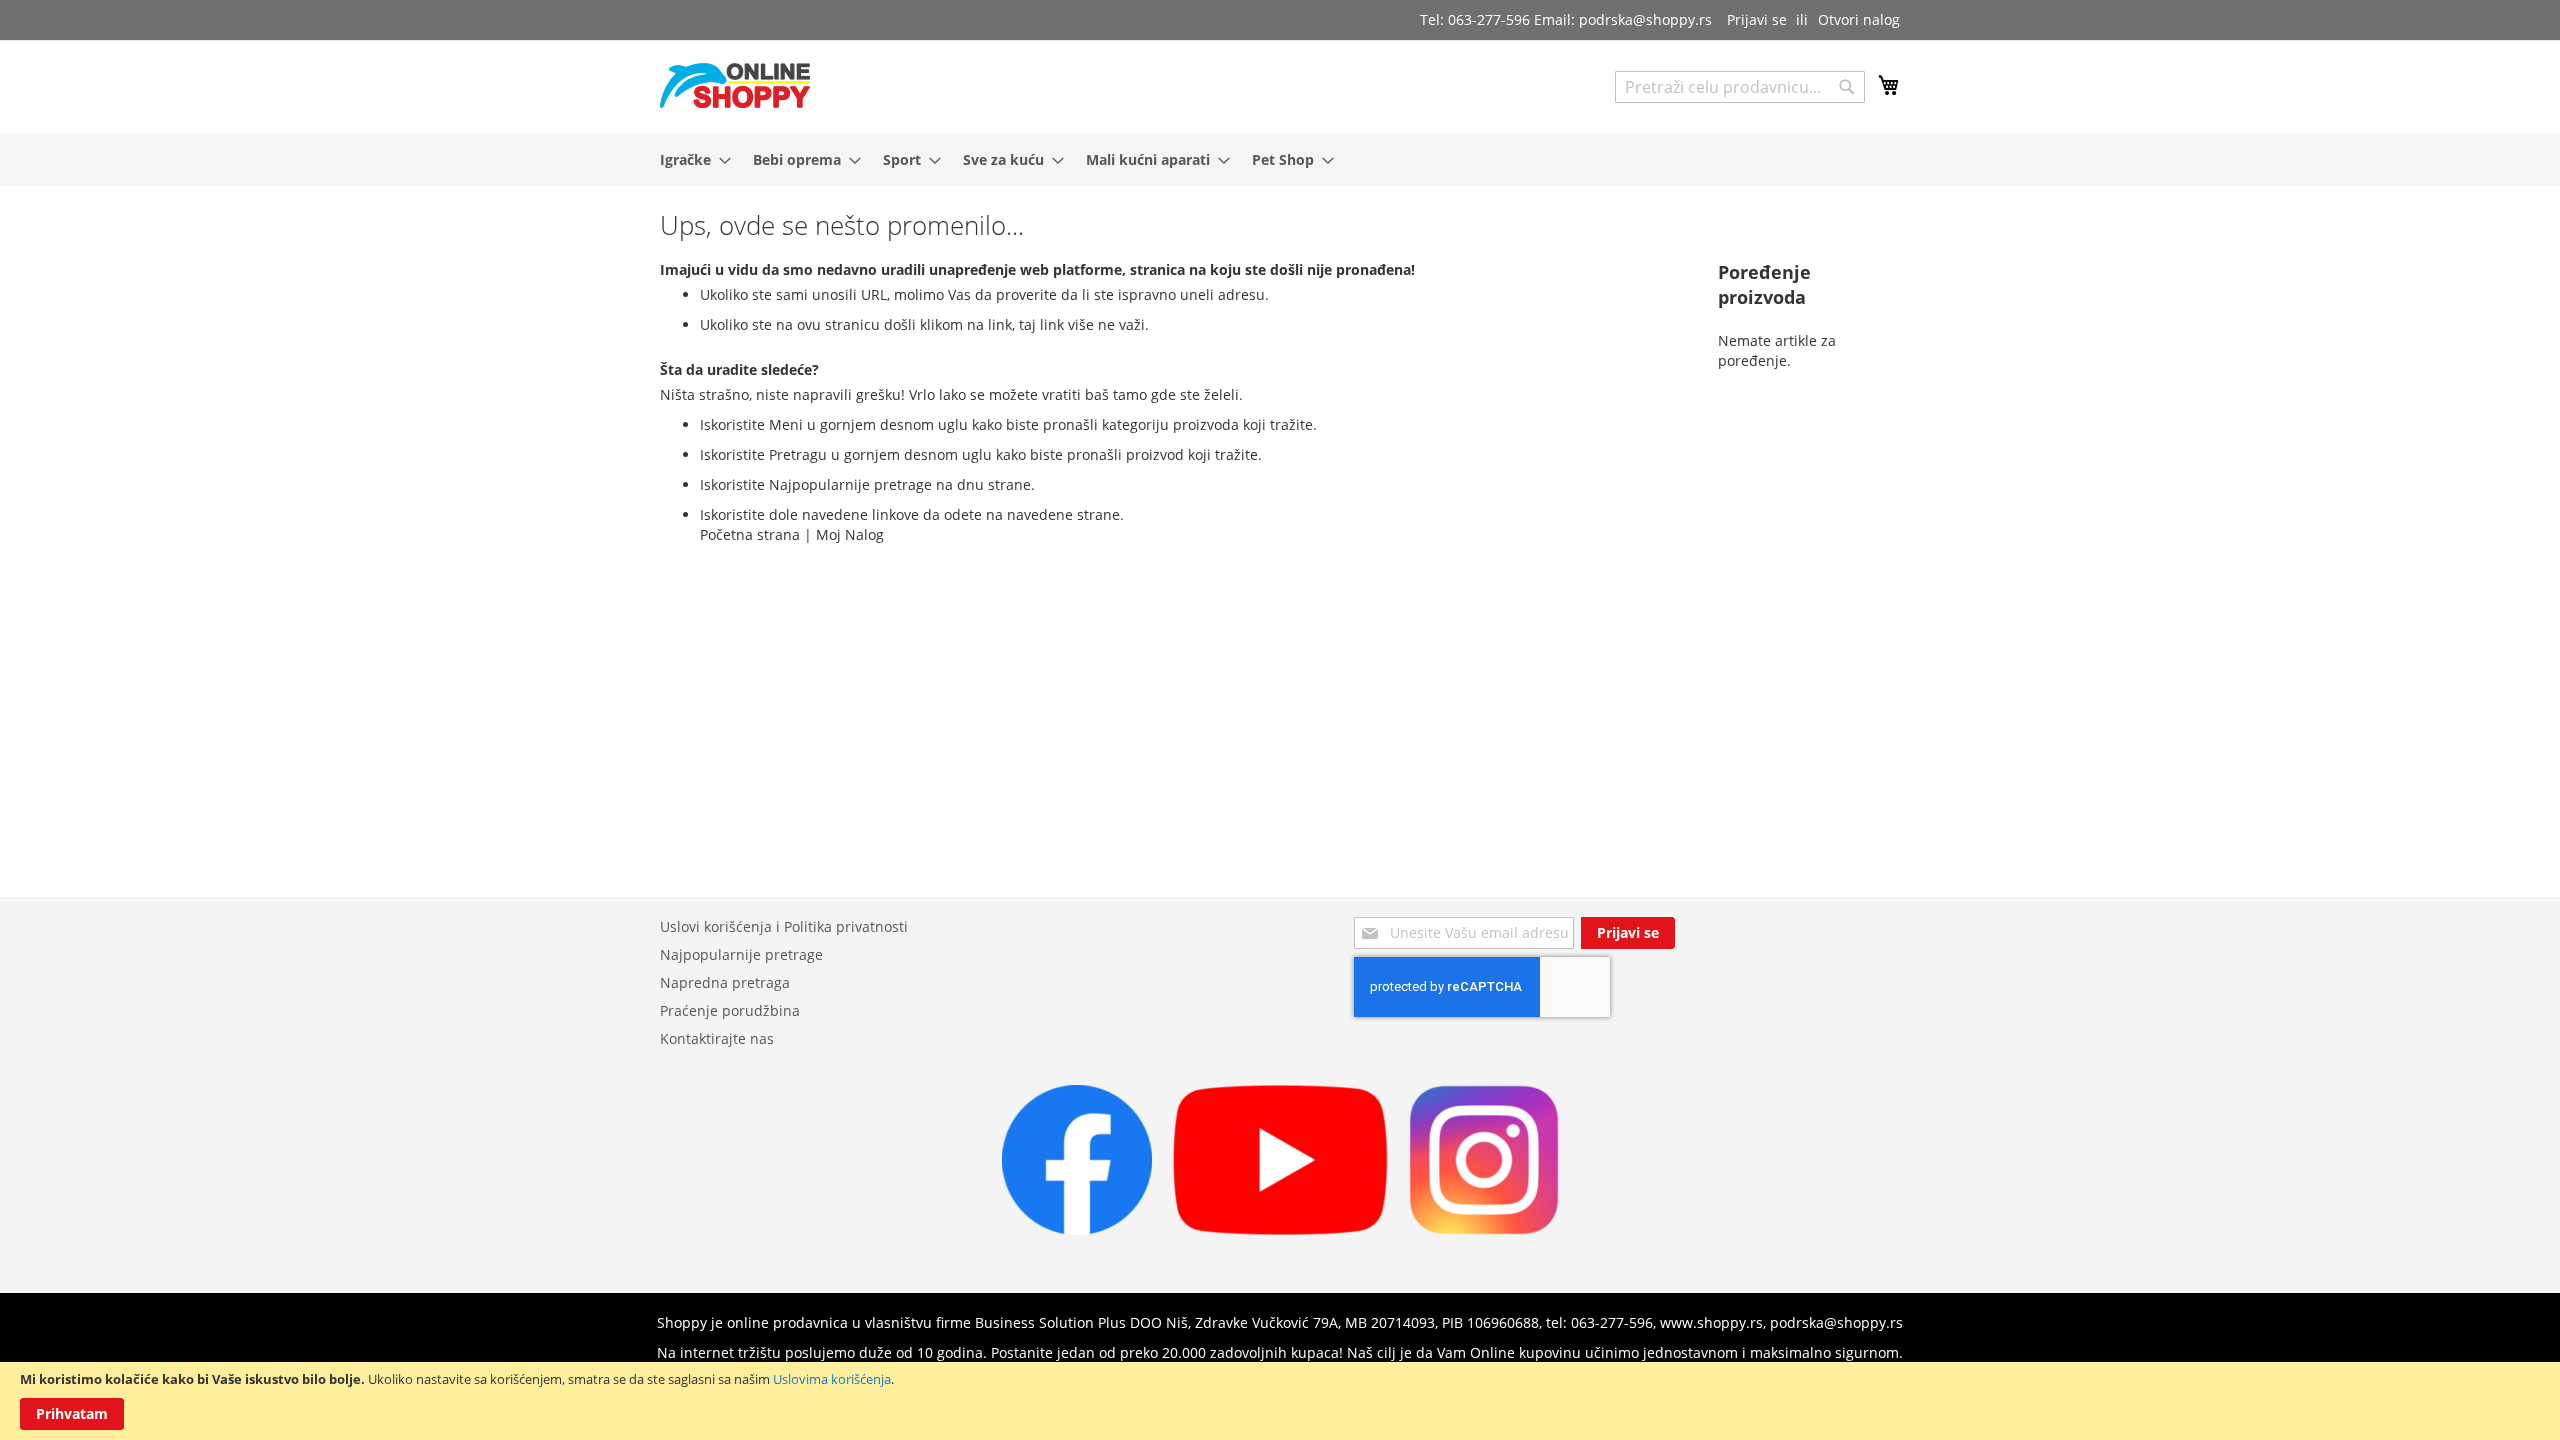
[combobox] (1740, 87)
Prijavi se (1757, 19)
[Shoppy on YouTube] (1280, 1229)
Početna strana (750, 534)
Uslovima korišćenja (832, 1379)
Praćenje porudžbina (730, 1010)
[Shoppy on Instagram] (1484, 1229)
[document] (1280, 1401)
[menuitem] (689, 159)
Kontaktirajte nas (717, 1038)
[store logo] (735, 85)
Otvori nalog (1859, 19)
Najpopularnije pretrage (741, 954)
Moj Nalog (850, 534)
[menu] (1280, 159)
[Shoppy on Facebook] (1077, 1229)
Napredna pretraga (725, 982)
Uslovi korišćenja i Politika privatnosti (784, 926)
